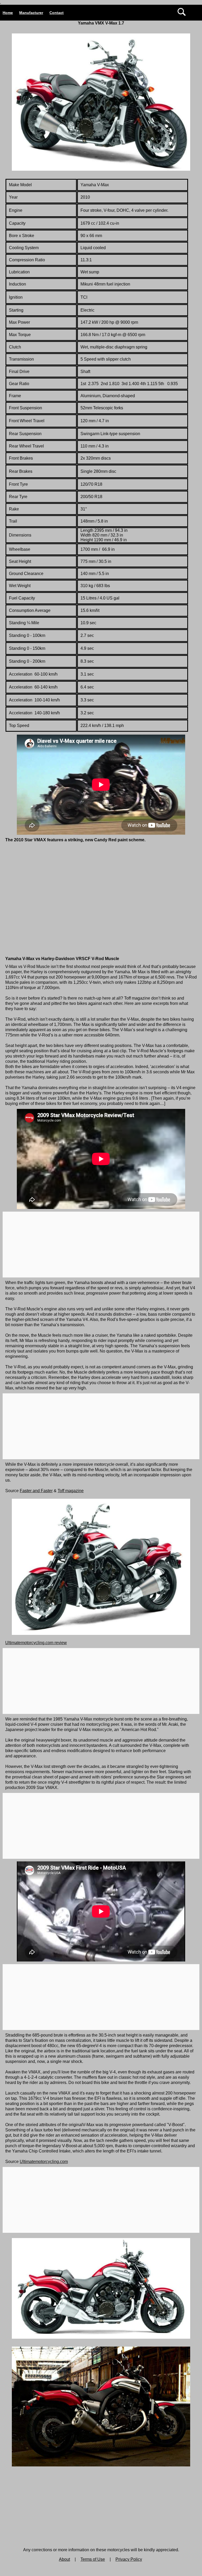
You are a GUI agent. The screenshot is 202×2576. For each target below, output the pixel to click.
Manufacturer (31, 13)
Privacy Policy (129, 2559)
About (64, 2559)
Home (8, 13)
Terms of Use (93, 2559)
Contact (57, 13)
